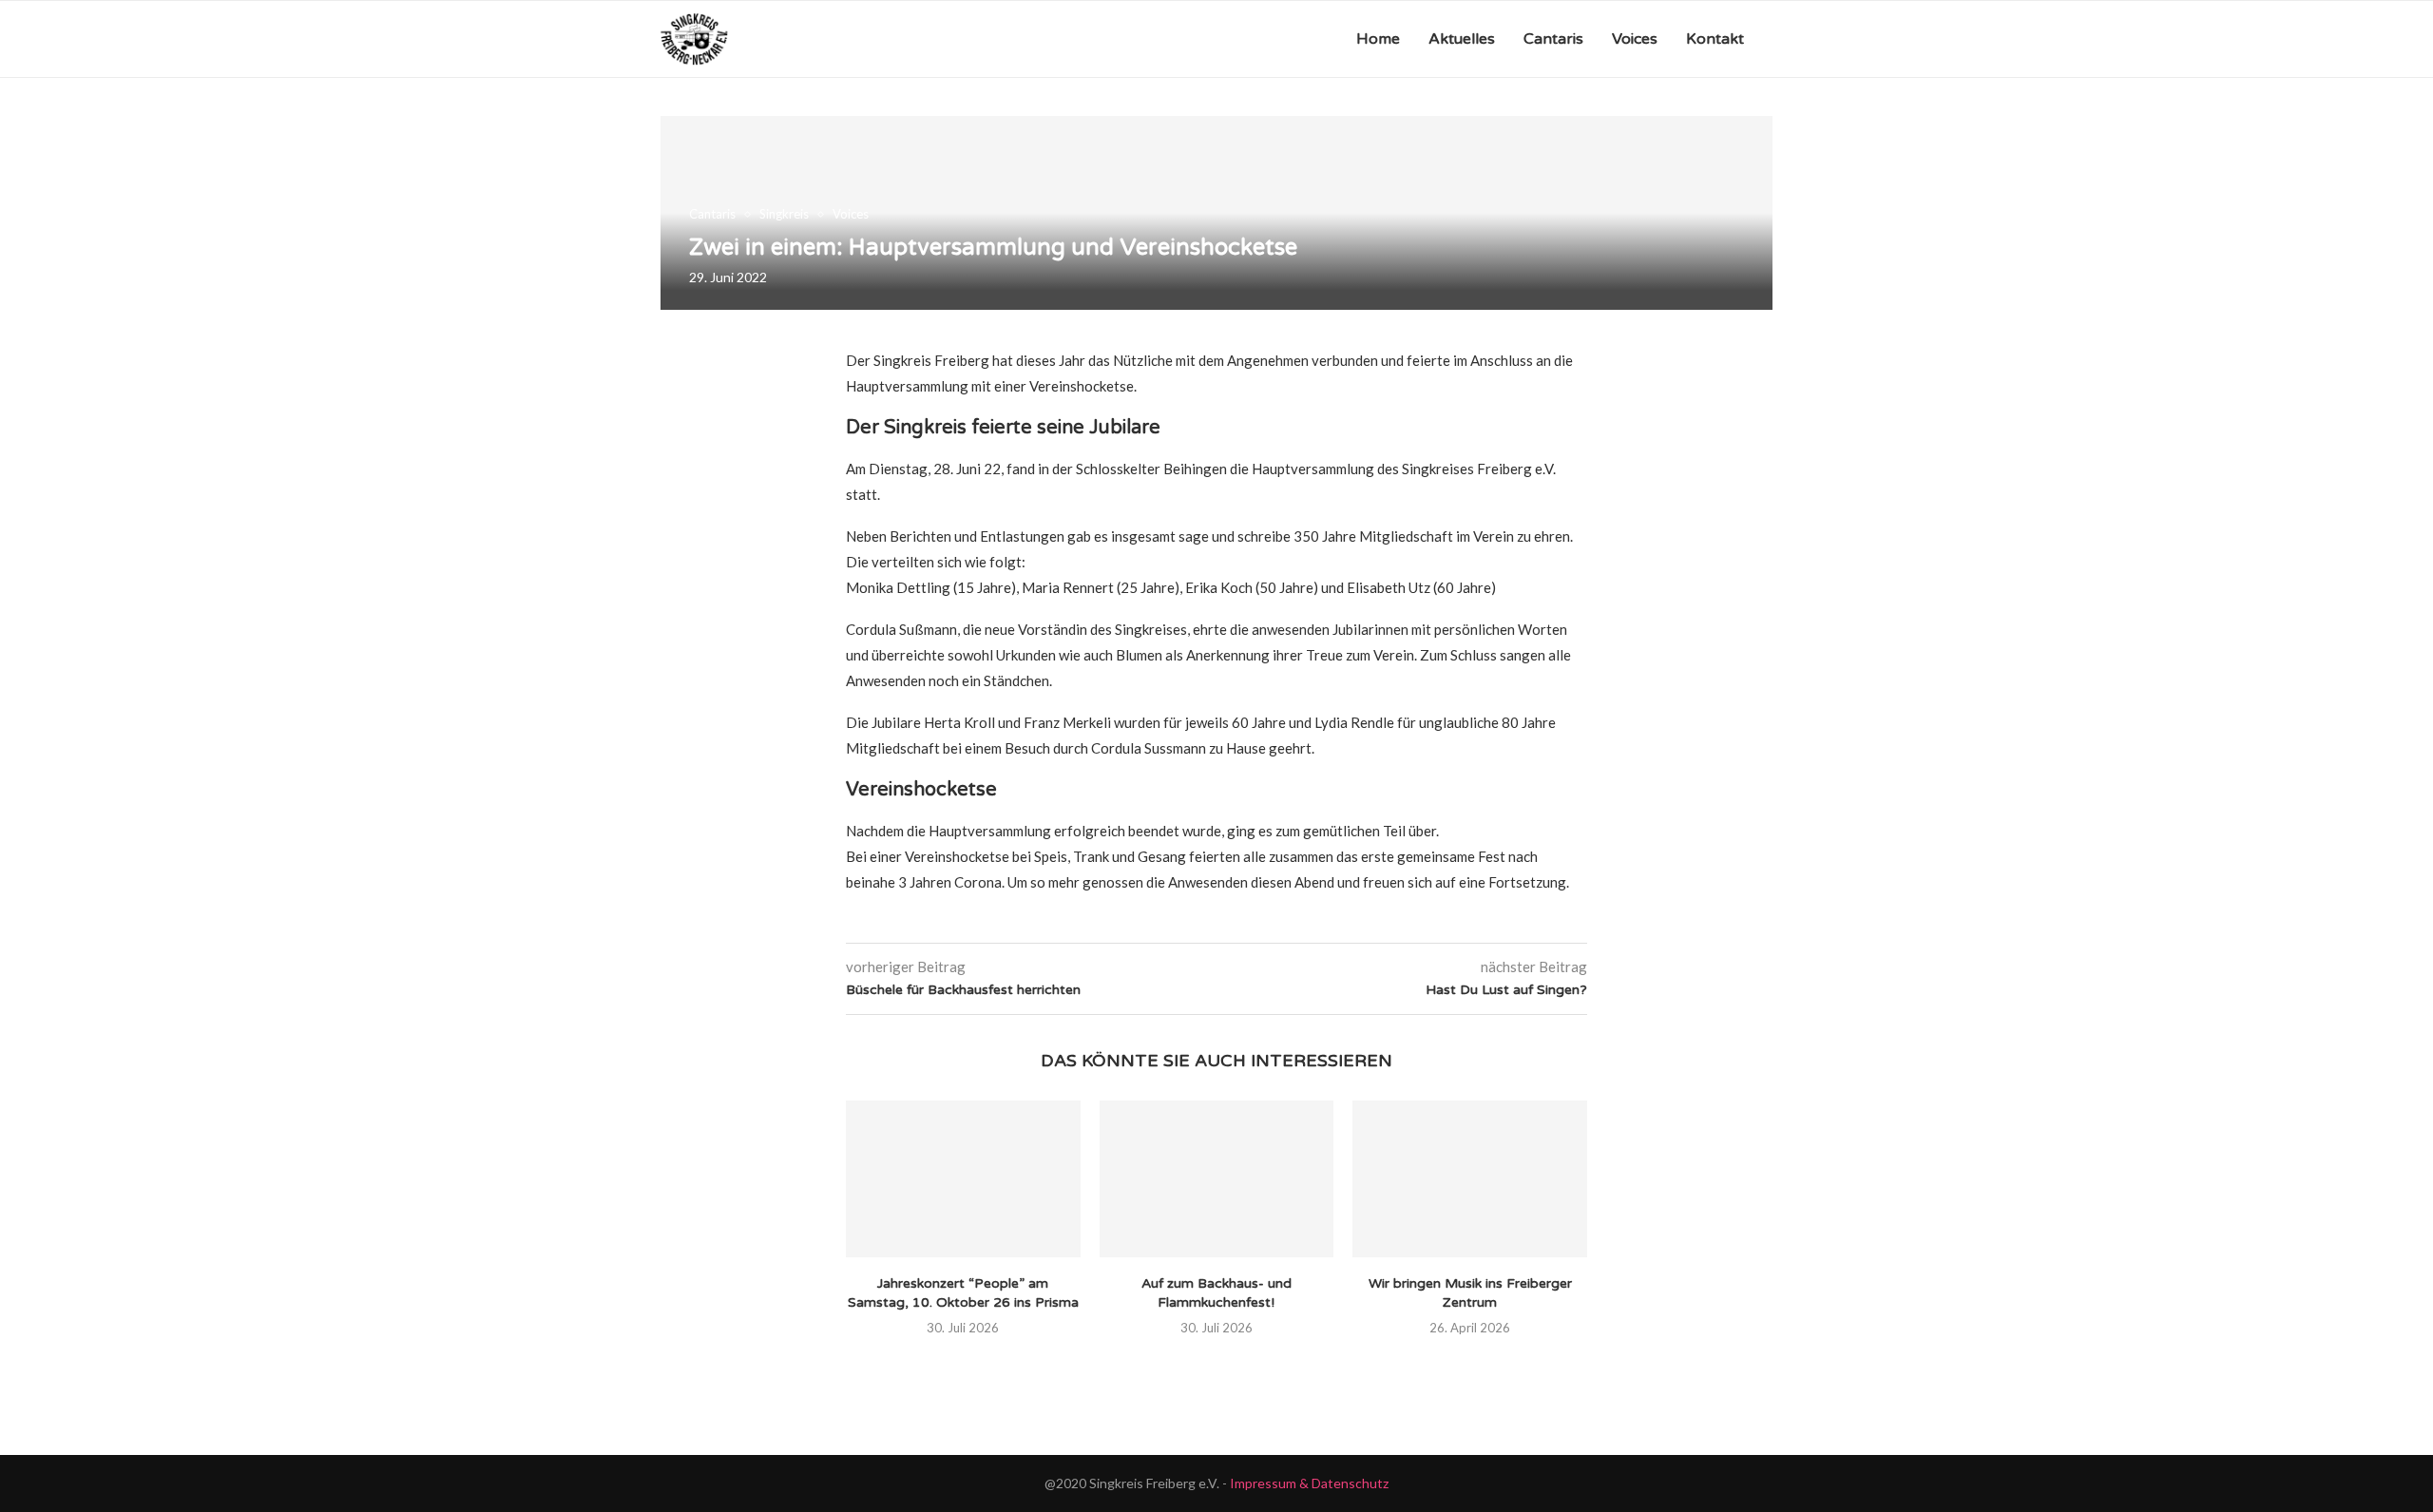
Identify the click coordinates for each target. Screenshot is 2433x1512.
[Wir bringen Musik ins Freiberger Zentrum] (1470, 1178)
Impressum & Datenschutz (1309, 1483)
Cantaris (1553, 39)
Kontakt (1715, 39)
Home (1378, 39)
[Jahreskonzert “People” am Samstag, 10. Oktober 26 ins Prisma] (963, 1178)
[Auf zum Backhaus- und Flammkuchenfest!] (1217, 1178)
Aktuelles (1462, 39)
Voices (1635, 39)
